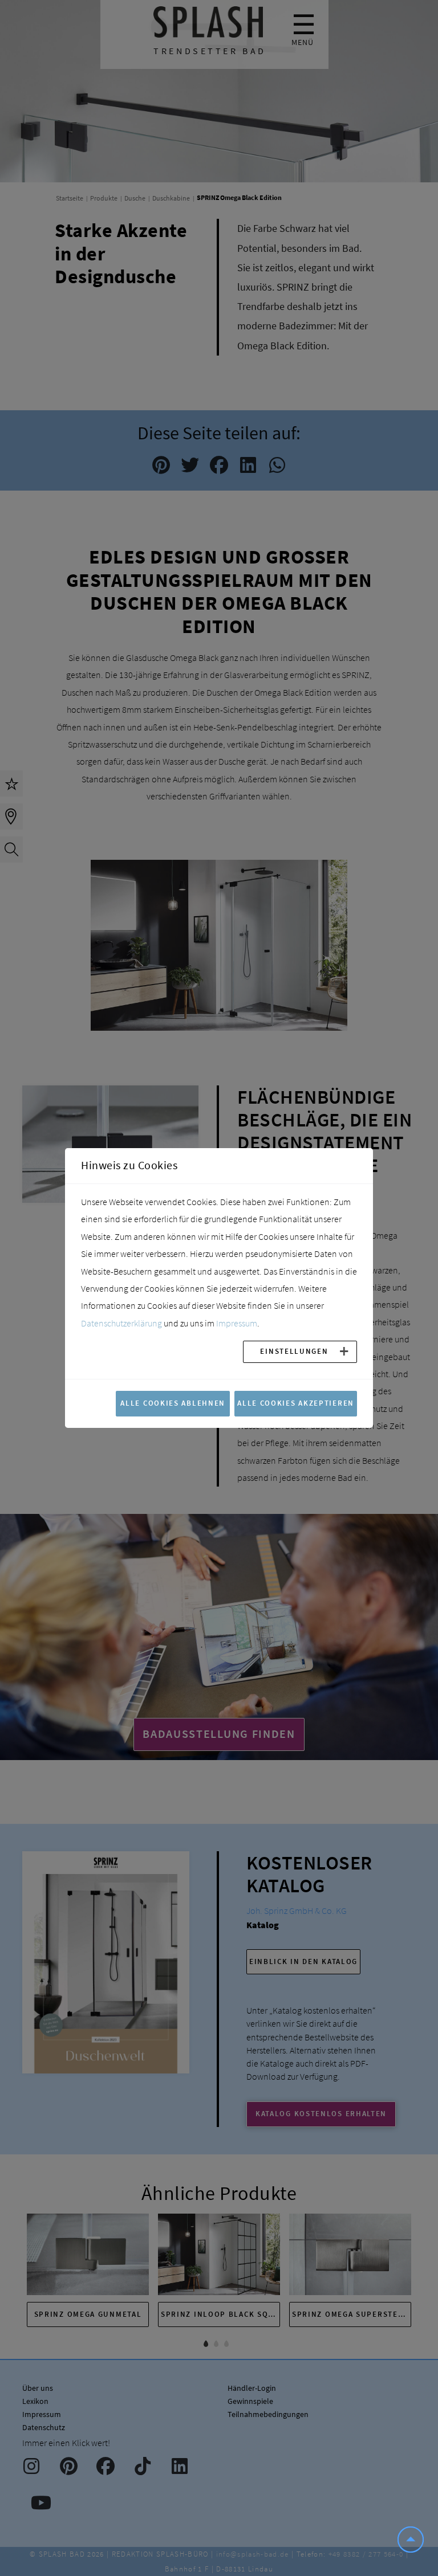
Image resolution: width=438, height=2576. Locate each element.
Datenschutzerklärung (121, 1323)
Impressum (237, 1323)
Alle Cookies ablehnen (173, 1403)
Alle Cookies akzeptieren (296, 1403)
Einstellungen (294, 1351)
